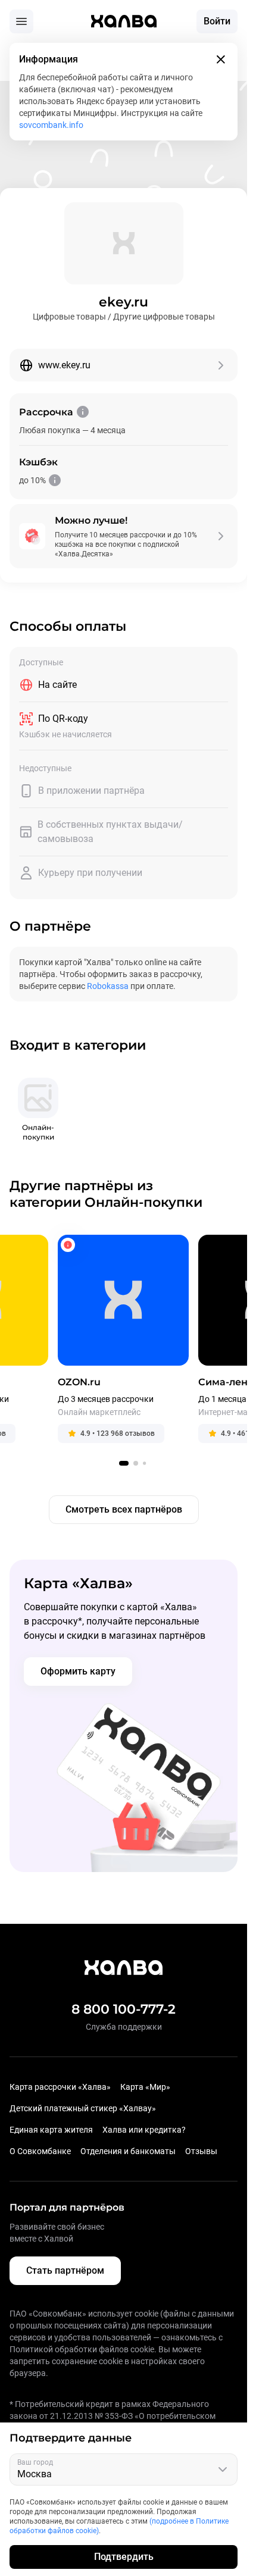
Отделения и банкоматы (128, 2151)
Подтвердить (124, 2557)
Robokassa (108, 986)
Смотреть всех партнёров (124, 1509)
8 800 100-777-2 (124, 2009)
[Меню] (21, 21)
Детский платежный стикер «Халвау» (83, 2108)
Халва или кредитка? (144, 2130)
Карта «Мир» (145, 2087)
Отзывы (201, 2151)
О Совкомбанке (40, 2151)
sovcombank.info (51, 125)
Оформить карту (78, 1671)
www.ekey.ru (64, 365)
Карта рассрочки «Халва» (60, 2087)
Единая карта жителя (51, 2130)
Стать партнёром (65, 2270)
